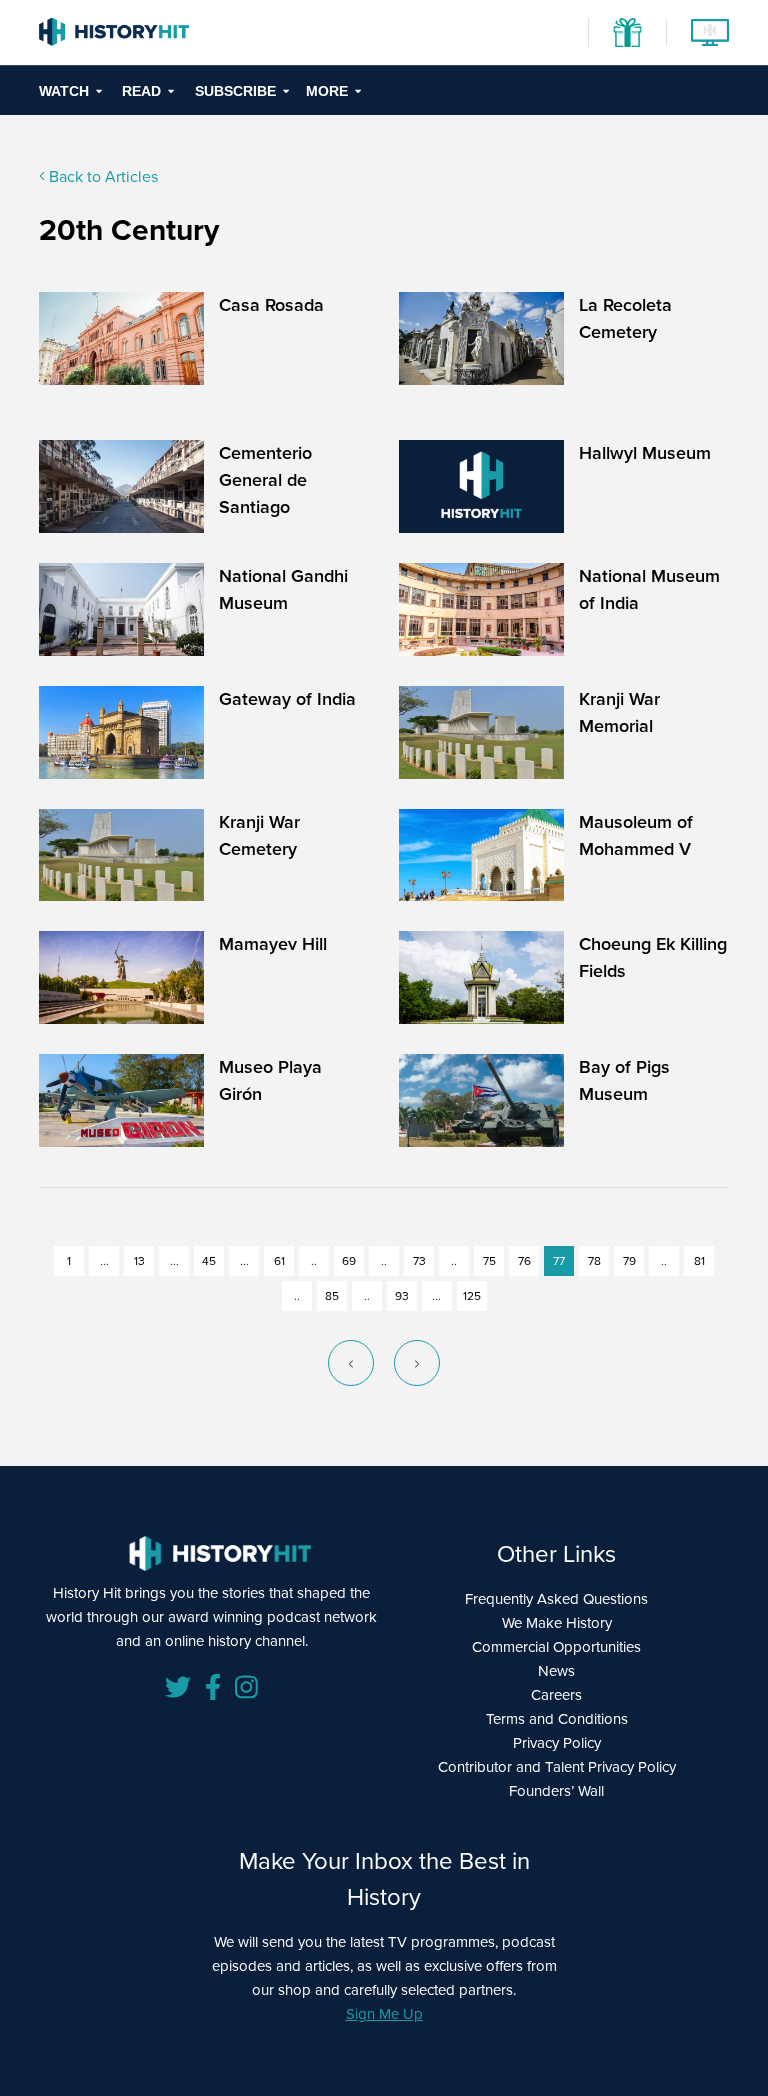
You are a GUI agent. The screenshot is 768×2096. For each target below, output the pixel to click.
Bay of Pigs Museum (624, 1080)
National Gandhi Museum (283, 589)
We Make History (557, 1623)
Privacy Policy (557, 1743)
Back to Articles (101, 176)
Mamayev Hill (273, 944)
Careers (556, 1695)
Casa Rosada (271, 305)
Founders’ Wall (556, 1791)
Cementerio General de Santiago (265, 480)
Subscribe (235, 91)
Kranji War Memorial (619, 712)
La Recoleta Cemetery (625, 318)
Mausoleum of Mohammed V (636, 835)
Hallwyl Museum (645, 453)
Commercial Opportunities (556, 1647)
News (556, 1671)
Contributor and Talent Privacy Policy (557, 1767)
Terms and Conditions (557, 1719)
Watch (64, 91)
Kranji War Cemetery (259, 835)
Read (141, 91)
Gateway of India (287, 699)
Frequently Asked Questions (556, 1599)
